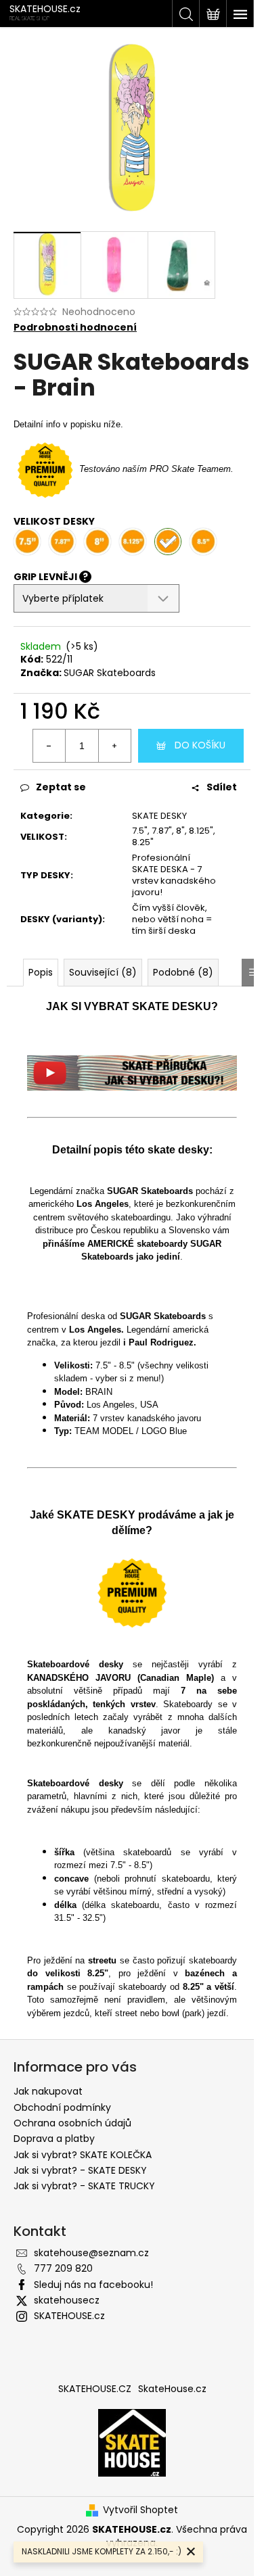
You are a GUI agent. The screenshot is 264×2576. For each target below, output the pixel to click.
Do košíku (200, 745)
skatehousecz (67, 2300)
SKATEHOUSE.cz (69, 2316)
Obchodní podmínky (62, 2107)
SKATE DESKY (159, 816)
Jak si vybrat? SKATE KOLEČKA (83, 2155)
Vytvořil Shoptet (140, 2510)
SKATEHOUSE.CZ (95, 2389)
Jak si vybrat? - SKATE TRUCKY (84, 2186)
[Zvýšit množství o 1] (114, 746)
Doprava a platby (54, 2139)
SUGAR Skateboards (110, 673)
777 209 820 (63, 2268)
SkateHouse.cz (172, 2389)
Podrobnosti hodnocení (75, 328)
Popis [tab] (41, 972)
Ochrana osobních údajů (72, 2123)
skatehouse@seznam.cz (91, 2253)
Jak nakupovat (48, 2091)
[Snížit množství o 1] (49, 746)
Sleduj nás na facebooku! (93, 2285)
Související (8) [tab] (103, 972)
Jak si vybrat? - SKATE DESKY (80, 2170)
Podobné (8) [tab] (183, 972)
